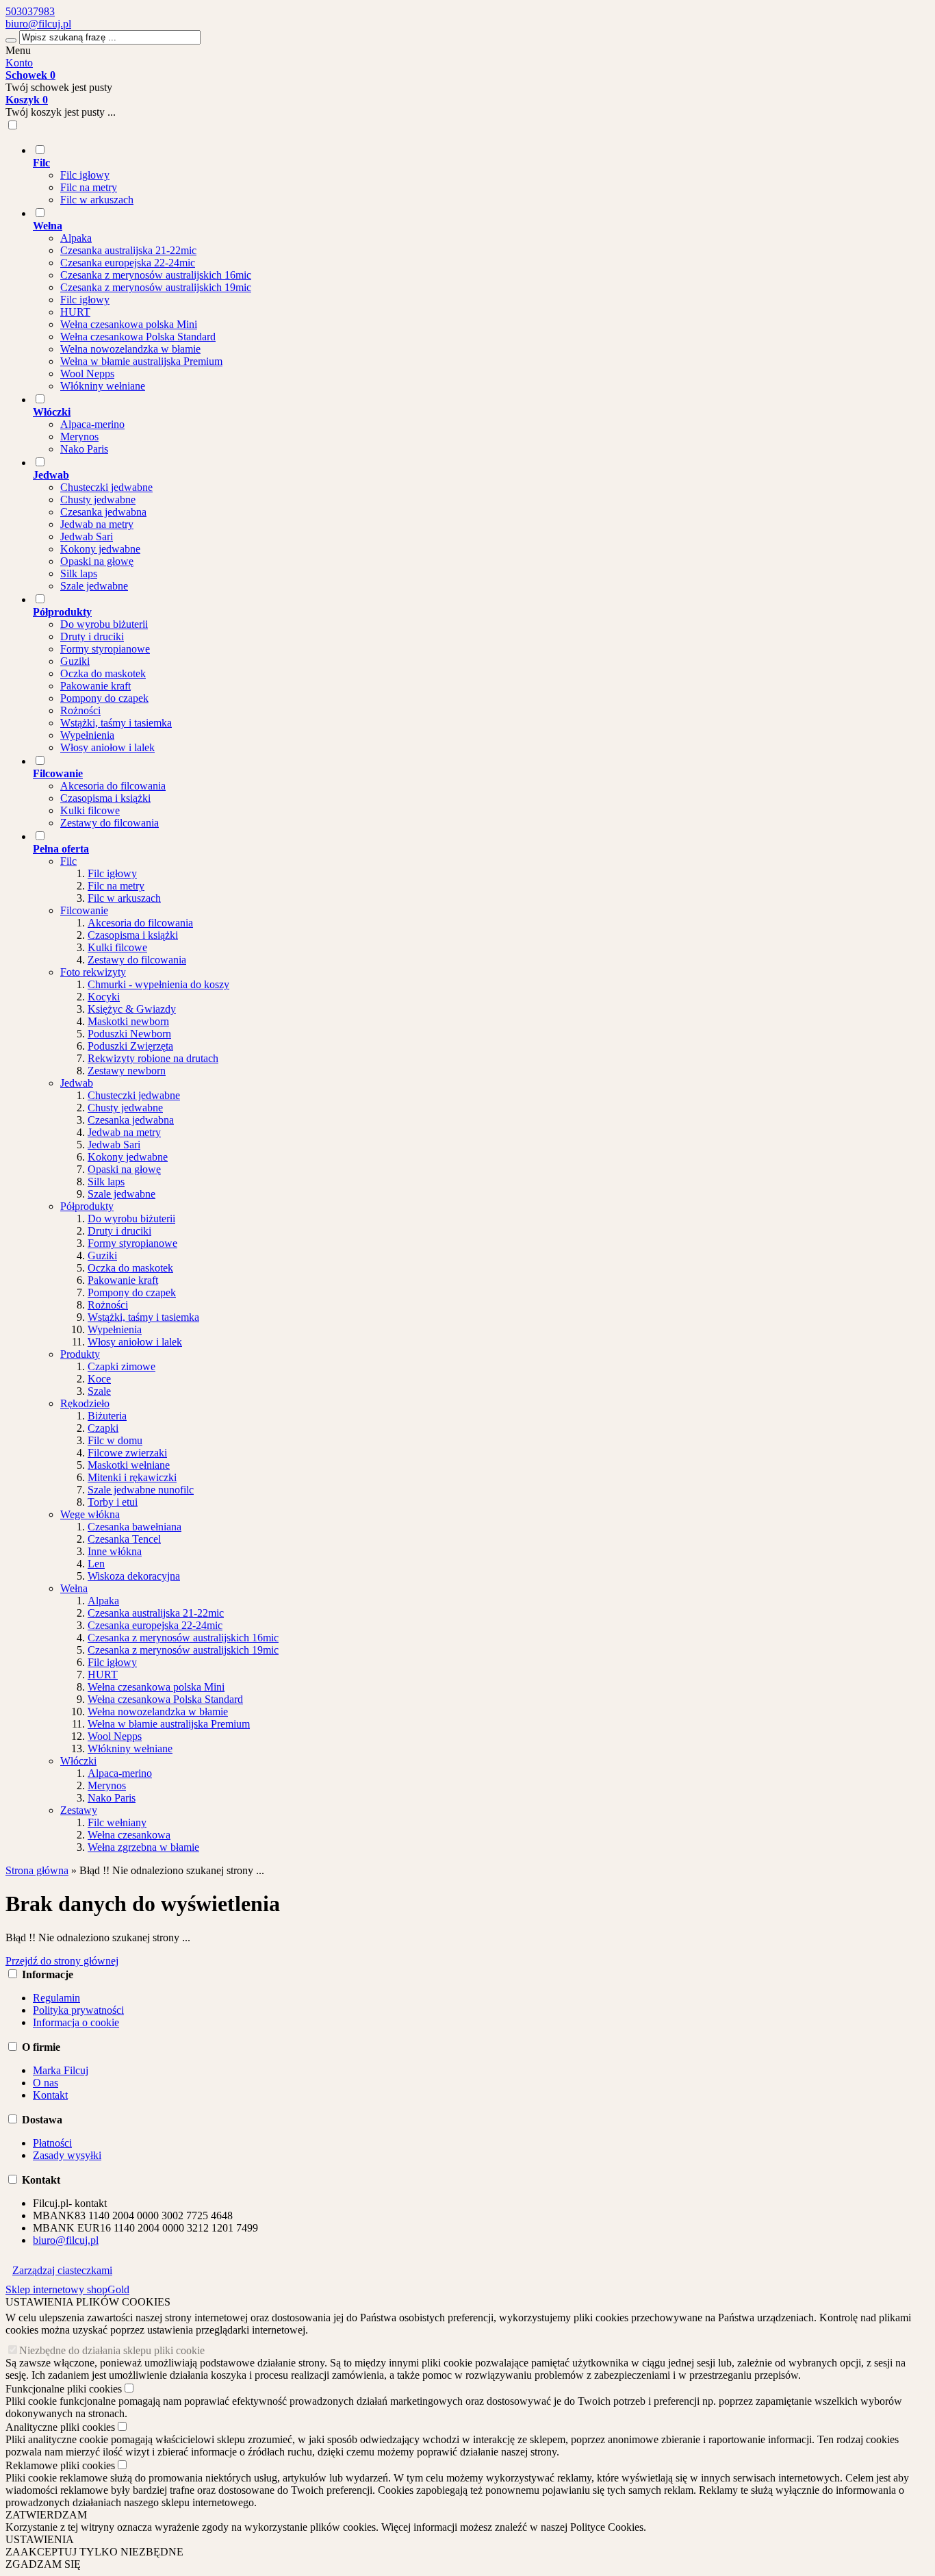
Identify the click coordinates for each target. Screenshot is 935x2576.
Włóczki (78, 1761)
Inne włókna (115, 1551)
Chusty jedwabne (98, 500)
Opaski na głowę (97, 561)
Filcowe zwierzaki (127, 1453)
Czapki (103, 1428)
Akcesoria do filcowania (113, 786)
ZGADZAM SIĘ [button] (43, 2564)
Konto (19, 63)
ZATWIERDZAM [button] (46, 2515)
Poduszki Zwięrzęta (130, 1046)
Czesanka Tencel (124, 1539)
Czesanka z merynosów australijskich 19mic (156, 287)
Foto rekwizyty (93, 972)
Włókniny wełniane (103, 386)
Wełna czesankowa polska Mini (129, 324)
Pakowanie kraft (95, 686)
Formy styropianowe (105, 649)
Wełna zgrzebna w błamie (143, 1847)
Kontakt (50, 2095)
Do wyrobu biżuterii (104, 624)
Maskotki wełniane (129, 1465)
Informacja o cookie (76, 2022)
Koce (99, 1379)
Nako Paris (84, 449)
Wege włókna (90, 1514)
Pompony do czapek (104, 698)
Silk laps (79, 573)
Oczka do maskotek (103, 673)
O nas (46, 2083)
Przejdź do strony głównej (62, 1961)
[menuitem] (481, 175)
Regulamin (56, 1998)
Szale (99, 1391)
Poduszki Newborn (129, 1034)
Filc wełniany (117, 1822)
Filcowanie (84, 910)
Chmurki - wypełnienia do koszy (158, 984)
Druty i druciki (92, 636)
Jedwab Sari (87, 536)
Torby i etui (113, 1502)
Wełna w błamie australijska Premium (141, 361)
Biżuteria (107, 1416)
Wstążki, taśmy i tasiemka (116, 723)
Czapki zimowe (121, 1366)
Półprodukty (87, 1206)
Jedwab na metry (97, 524)
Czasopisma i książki (105, 798)
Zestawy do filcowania (110, 823)
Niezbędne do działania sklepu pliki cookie (112, 2350)
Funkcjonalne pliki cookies (64, 2389)
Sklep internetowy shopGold (67, 2289)
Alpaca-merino (92, 424)
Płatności (52, 2143)
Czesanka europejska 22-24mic (128, 263)
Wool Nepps (87, 374)
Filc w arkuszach (97, 200)
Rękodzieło (85, 1403)
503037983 (30, 11)
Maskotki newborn (128, 1021)
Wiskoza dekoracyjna (134, 1576)
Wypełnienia (87, 735)
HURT (75, 312)
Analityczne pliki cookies (60, 2427)
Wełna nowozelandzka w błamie (130, 349)
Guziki (75, 661)
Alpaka (76, 238)
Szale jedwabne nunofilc (141, 1490)
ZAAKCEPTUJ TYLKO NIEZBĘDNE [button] (94, 2552)
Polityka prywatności (78, 2010)
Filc (68, 861)
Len (96, 1564)
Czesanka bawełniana (135, 1527)
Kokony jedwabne (100, 549)
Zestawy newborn (127, 1071)
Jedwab (77, 1083)
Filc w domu (115, 1440)
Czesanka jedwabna (103, 512)
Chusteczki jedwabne (106, 487)
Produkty (80, 1354)
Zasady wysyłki (67, 2155)
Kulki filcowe (90, 810)
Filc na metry (89, 187)
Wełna (74, 1588)
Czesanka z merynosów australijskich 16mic (156, 275)
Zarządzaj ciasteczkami (62, 2270)
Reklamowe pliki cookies (60, 2465)
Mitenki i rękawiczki (132, 1477)
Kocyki (104, 997)
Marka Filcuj (61, 2070)
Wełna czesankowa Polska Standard (138, 337)
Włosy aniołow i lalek (107, 747)
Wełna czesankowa (129, 1835)
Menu (18, 50)
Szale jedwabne (94, 586)
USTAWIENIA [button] (40, 2539)
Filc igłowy (85, 175)
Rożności (80, 710)
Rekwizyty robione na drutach (153, 1058)
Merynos (79, 437)
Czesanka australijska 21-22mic (128, 250)
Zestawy (79, 1810)
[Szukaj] (11, 40)
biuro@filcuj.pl (38, 24)
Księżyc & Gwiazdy (132, 1009)
